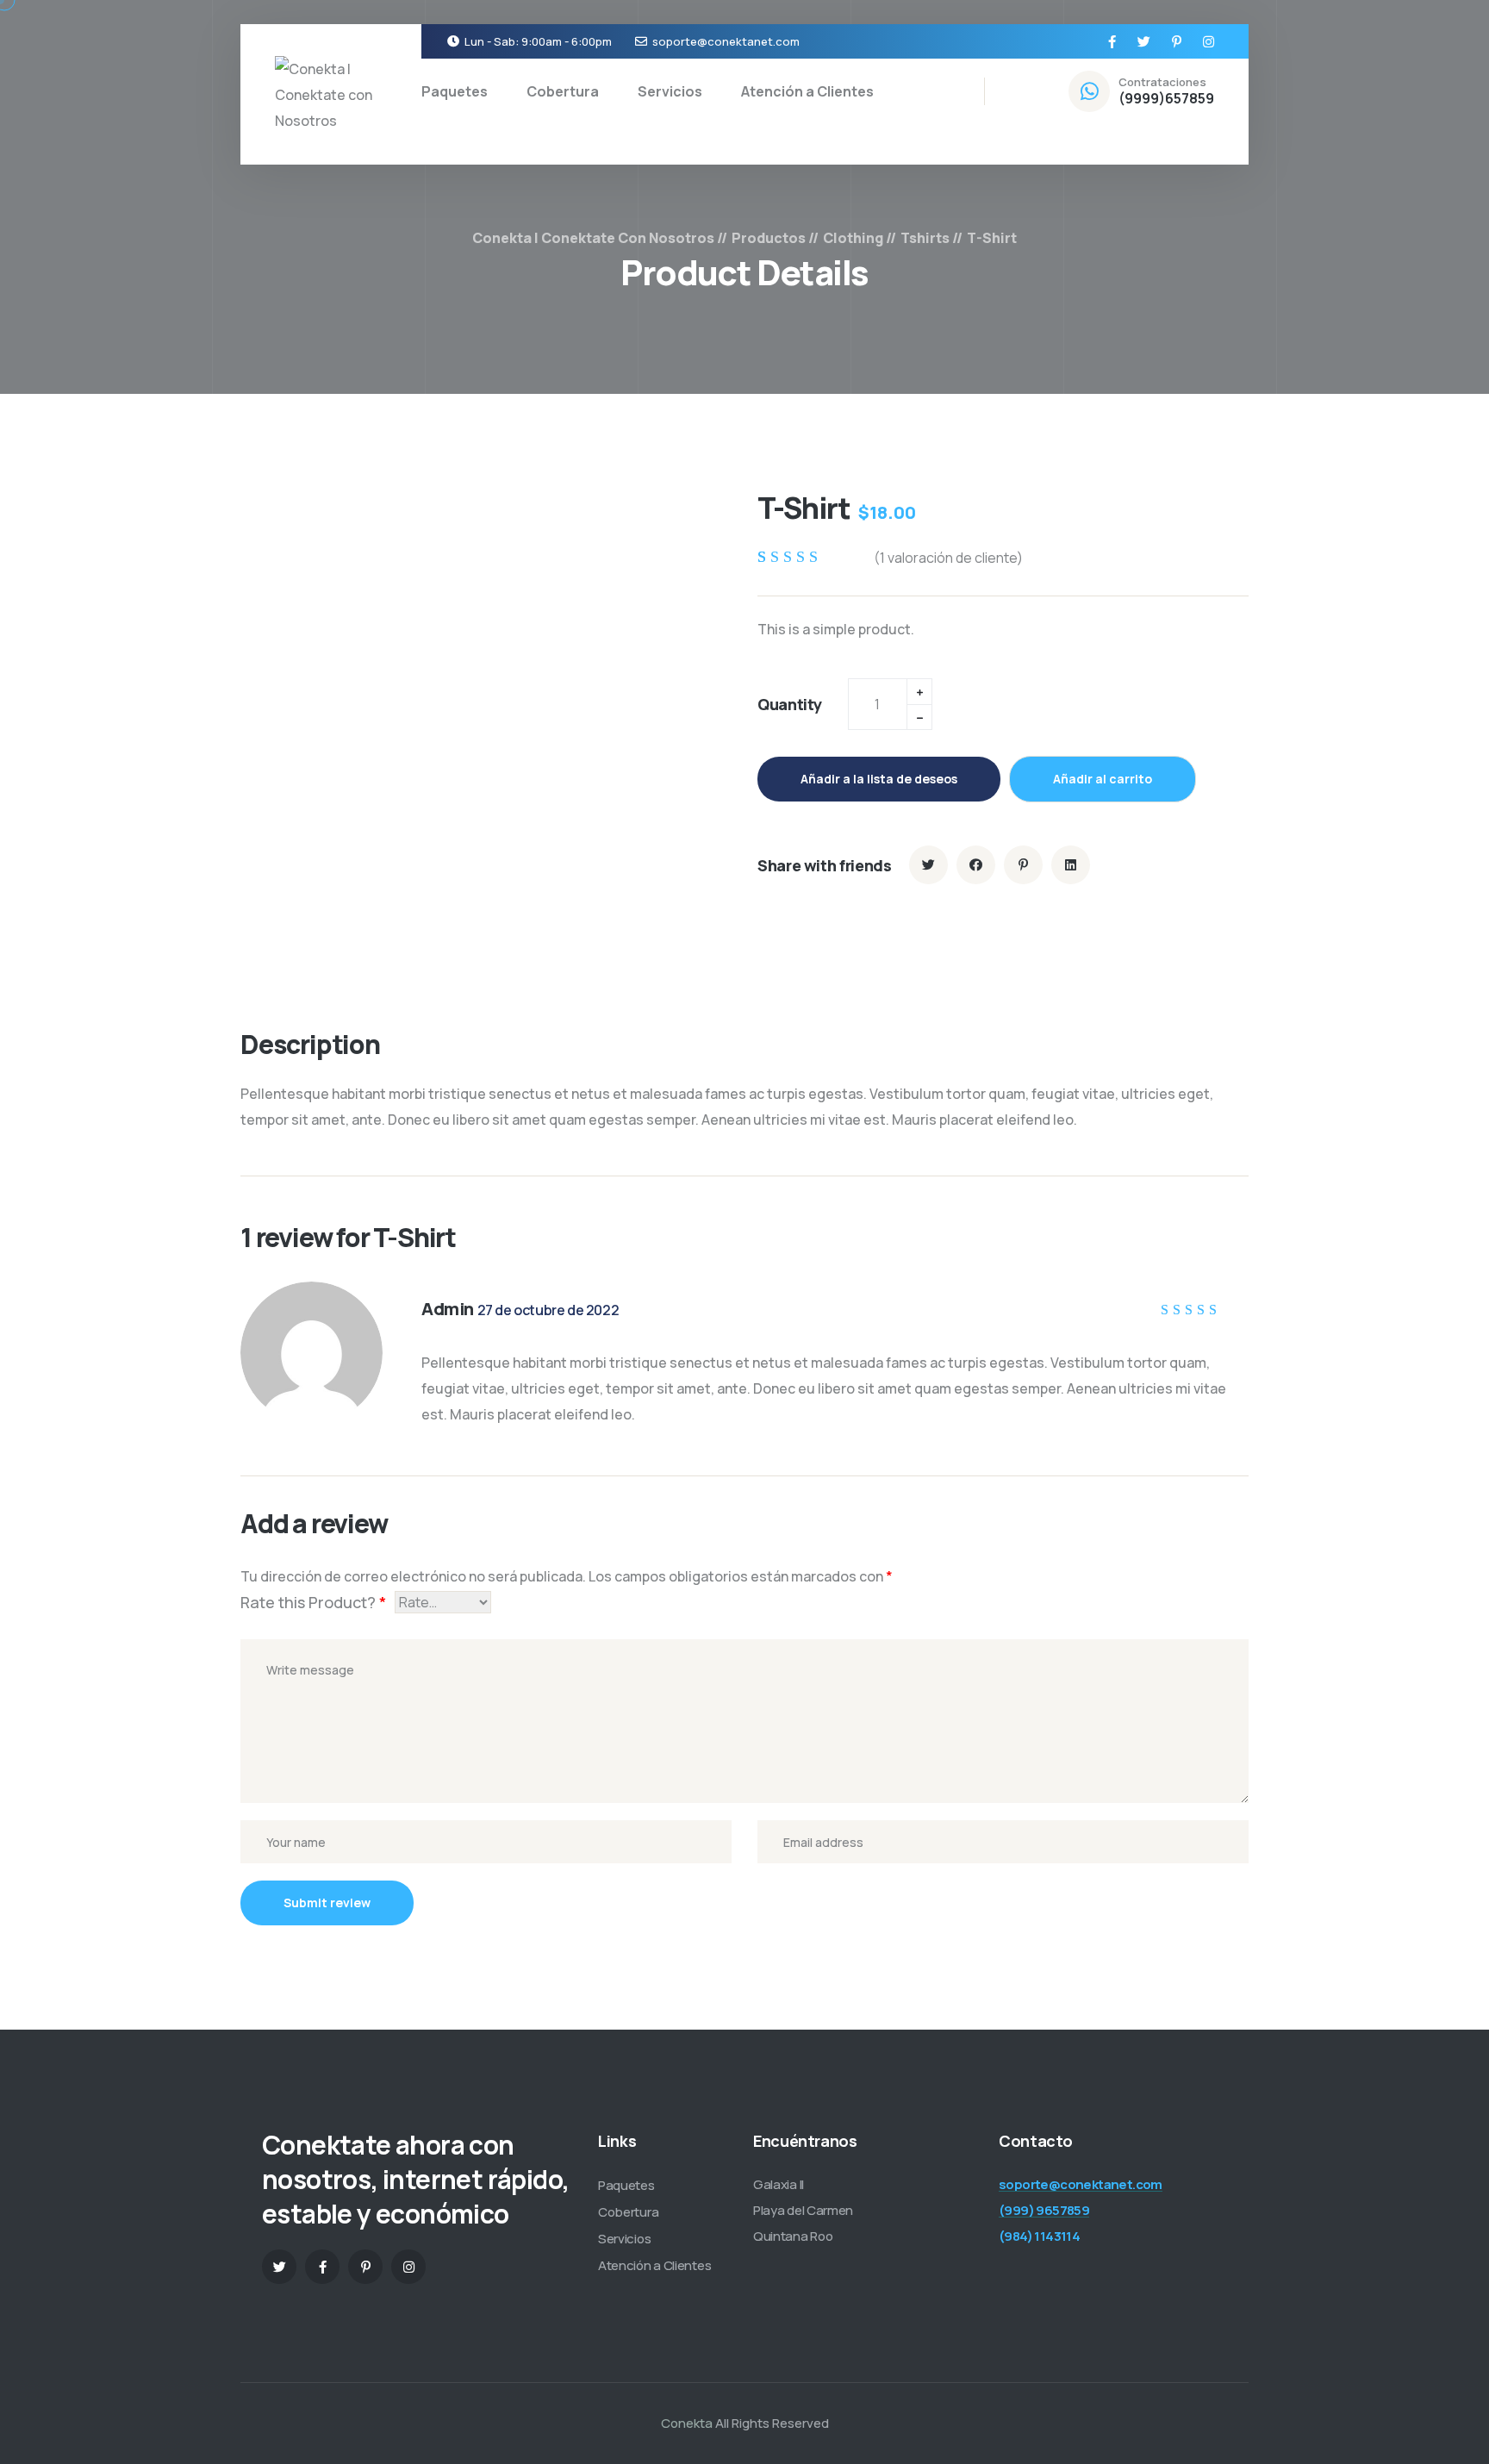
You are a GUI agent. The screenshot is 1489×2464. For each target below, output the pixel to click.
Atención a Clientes (807, 91)
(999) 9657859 (1044, 2210)
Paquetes (455, 91)
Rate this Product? (313, 1602)
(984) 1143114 (1039, 2236)
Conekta (687, 2423)
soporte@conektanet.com (726, 41)
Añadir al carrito (1103, 779)
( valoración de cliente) (948, 558)
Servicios (670, 91)
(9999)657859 (1166, 98)
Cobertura (563, 91)
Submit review (327, 1903)
